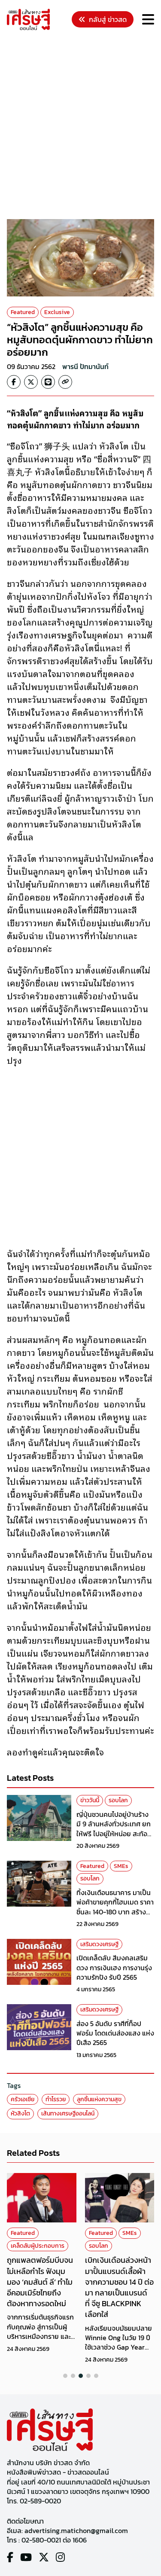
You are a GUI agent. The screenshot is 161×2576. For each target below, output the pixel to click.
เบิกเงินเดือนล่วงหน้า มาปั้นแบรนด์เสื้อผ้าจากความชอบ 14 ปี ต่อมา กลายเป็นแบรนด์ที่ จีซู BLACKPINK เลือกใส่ (119, 2287)
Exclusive (57, 312)
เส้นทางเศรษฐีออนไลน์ (68, 2114)
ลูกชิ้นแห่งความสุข (99, 2099)
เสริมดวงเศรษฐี (99, 1944)
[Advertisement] (80, 126)
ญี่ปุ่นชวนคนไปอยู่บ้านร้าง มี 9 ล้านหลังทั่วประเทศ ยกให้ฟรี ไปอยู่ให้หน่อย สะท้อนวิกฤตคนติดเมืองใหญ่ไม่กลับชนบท (114, 1834)
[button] (65, 2376)
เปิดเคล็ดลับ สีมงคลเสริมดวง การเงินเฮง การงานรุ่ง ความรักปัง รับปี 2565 (114, 1967)
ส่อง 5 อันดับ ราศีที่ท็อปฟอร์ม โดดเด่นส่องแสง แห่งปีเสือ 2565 (115, 2033)
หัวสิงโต (20, 2114)
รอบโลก (118, 1800)
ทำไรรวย (56, 2099)
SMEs (121, 1866)
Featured (23, 312)
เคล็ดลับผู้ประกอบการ (38, 2246)
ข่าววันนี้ (90, 1800)
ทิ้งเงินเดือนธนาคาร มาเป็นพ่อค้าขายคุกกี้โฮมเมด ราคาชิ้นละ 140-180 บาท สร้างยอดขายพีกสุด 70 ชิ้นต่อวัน (115, 1907)
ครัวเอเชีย (23, 2099)
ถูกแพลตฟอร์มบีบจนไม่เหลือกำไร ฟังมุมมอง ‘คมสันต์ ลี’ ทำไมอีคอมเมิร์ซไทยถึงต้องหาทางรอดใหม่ (40, 2282)
